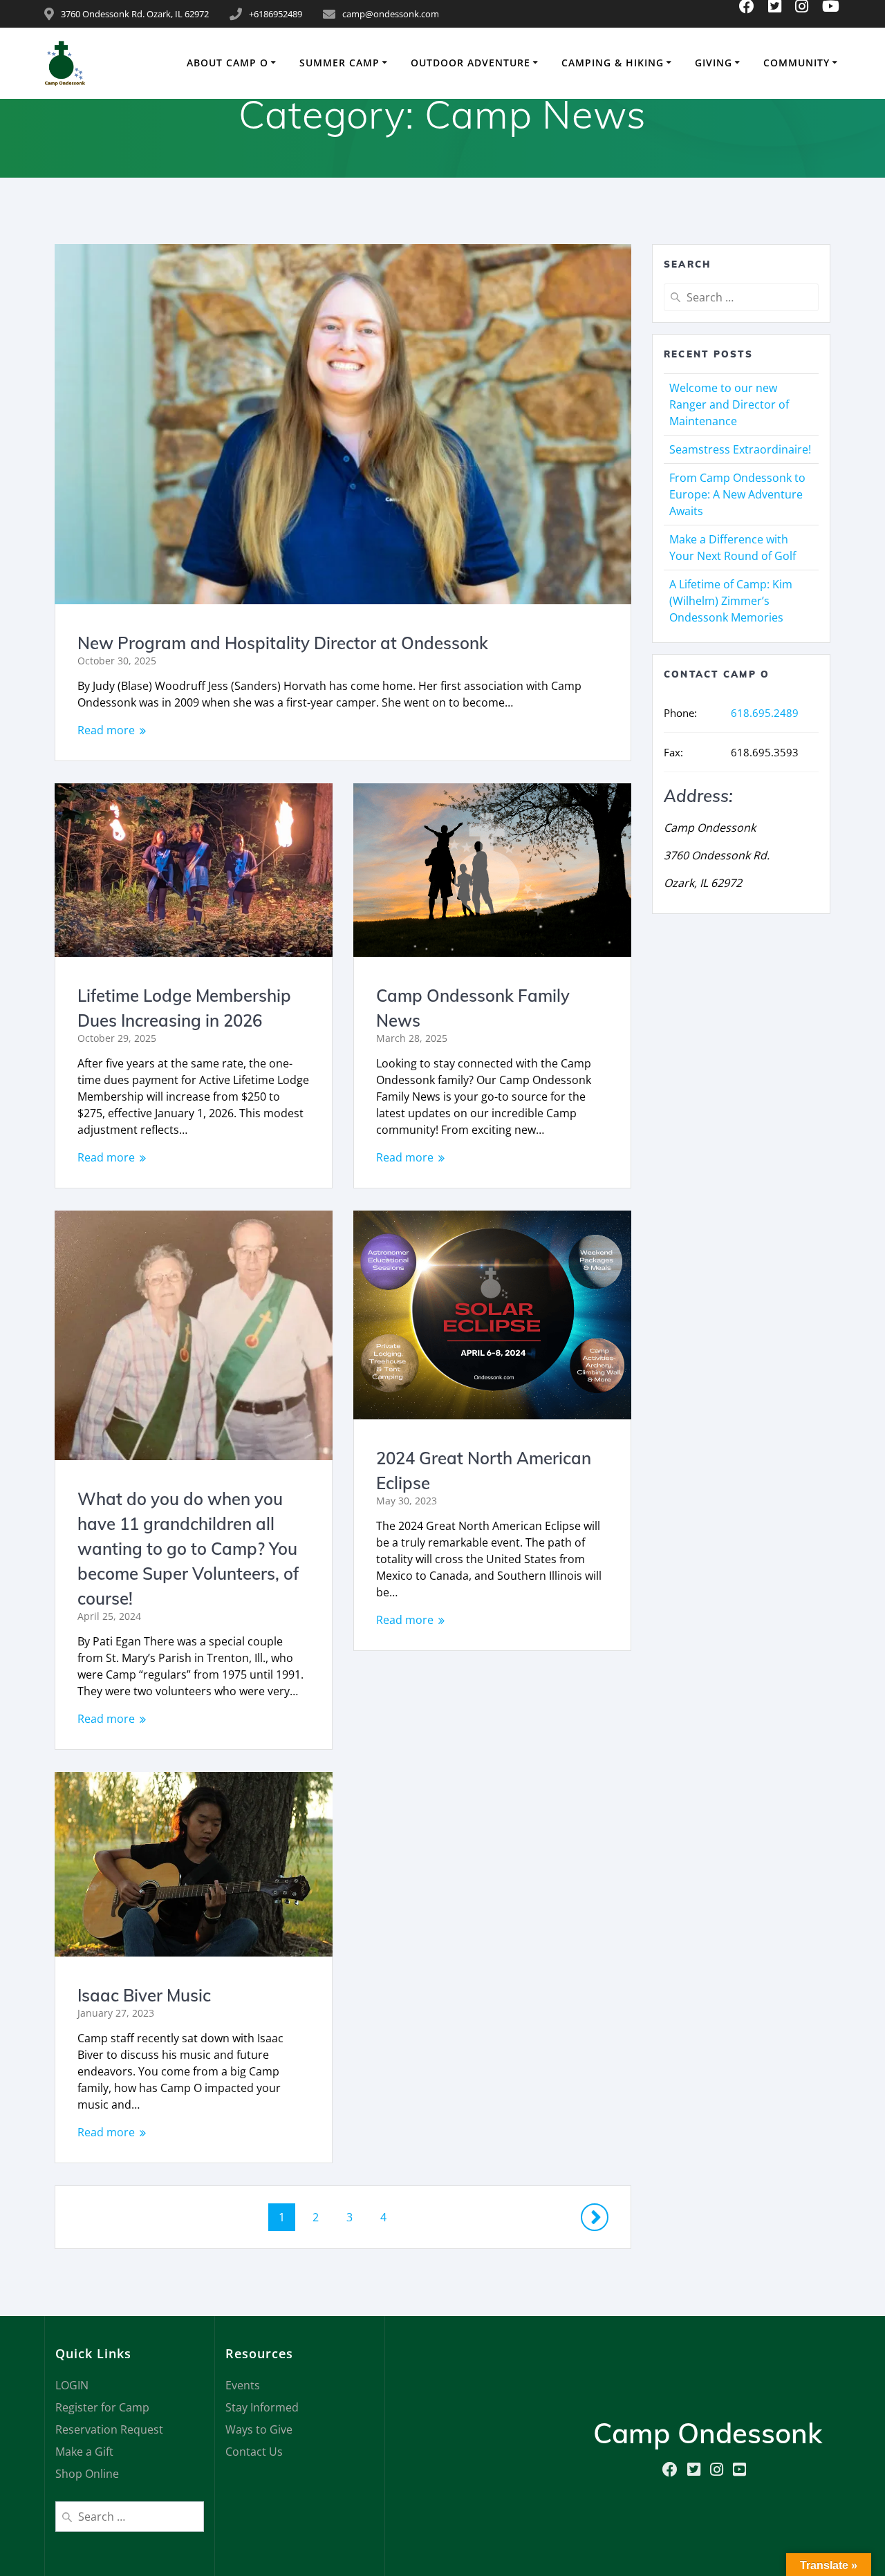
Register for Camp (102, 2407)
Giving (714, 63)
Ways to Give (259, 2429)
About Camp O (227, 63)
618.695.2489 (765, 713)
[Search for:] (741, 297)
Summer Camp (339, 63)
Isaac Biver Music (144, 1995)
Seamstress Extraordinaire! (740, 449)
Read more (106, 730)
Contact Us (254, 2452)
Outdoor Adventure (471, 63)
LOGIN (72, 2385)
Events (243, 2385)
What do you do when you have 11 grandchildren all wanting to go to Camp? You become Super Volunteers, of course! (188, 1549)
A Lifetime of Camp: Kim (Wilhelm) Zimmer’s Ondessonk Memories (731, 601)
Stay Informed (262, 2407)
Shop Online (87, 2474)
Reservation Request (109, 2429)
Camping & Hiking (613, 63)
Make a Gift (84, 2452)
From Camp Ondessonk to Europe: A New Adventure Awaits (737, 494)
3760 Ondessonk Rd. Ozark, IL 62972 (135, 14)
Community (796, 63)
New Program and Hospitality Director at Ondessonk (283, 643)
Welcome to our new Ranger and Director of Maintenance (729, 404)
